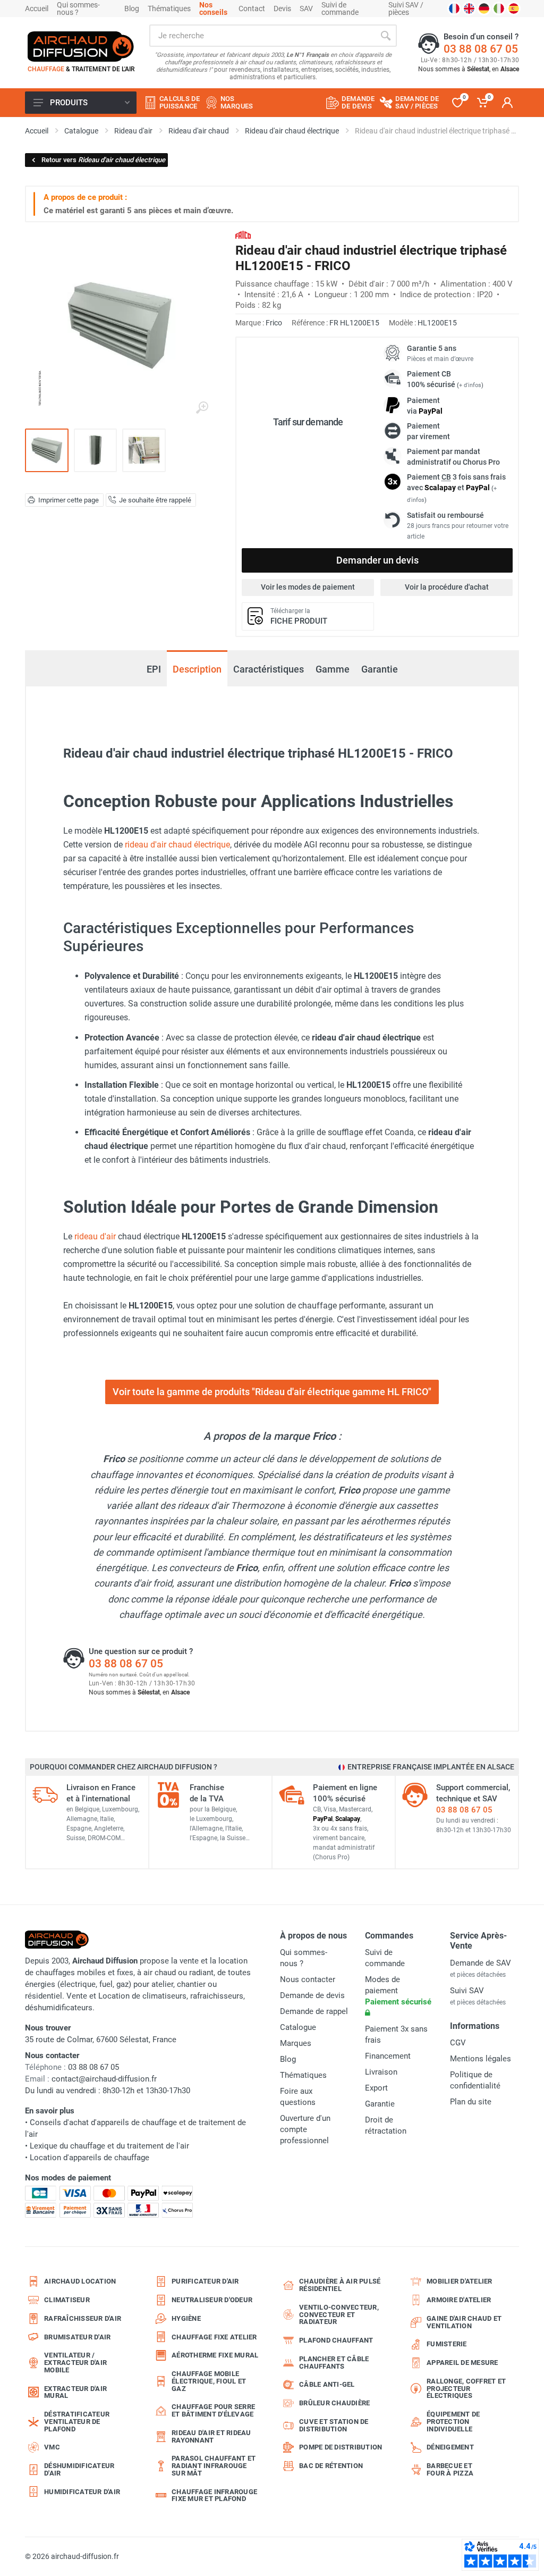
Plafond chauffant (336, 2340)
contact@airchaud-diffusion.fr (104, 2079)
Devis (282, 9)
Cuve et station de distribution (334, 2425)
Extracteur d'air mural (75, 2392)
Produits (69, 103)
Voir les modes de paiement (308, 587)
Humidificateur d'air (82, 2492)
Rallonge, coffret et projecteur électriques (466, 2389)
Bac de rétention (331, 2466)
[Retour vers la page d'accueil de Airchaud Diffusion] (81, 46)
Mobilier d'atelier (460, 2281)
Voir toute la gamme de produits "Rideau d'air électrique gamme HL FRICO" (272, 1392)
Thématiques (169, 9)
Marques (296, 2043)
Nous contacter (308, 1979)
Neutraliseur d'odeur (212, 2300)
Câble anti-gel (327, 2384)
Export (376, 2088)
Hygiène (186, 2318)
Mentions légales (481, 2059)
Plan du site (471, 2102)
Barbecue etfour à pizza (450, 2469)
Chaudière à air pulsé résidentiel (340, 2285)
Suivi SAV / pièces (406, 9)
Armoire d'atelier (459, 2300)
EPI (154, 664)
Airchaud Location (80, 2281)
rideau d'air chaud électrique (177, 845)
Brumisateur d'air (77, 2337)
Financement (388, 2056)
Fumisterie (447, 2344)
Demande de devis (312, 1995)
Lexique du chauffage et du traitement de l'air (109, 2146)
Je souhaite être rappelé (155, 500)
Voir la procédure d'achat (447, 587)
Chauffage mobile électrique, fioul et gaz (209, 2381)
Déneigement (450, 2447)
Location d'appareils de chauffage (90, 2158)
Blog (132, 9)
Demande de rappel (314, 2011)
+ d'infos (470, 385)
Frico (274, 323)
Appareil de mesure (462, 2363)
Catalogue (298, 2027)
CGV (458, 2043)
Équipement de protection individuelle (453, 2422)
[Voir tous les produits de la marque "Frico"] (243, 235)
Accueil (37, 9)
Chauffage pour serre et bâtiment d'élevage (213, 2410)
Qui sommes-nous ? (78, 9)
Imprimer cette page (69, 500)
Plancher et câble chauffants (334, 2363)
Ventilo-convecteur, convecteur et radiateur (339, 2315)
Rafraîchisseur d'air (83, 2318)
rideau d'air (95, 1236)
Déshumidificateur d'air (79, 2469)
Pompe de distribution (341, 2447)
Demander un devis (377, 560)
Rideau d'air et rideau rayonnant (211, 2436)
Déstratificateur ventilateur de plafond (77, 2422)
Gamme (333, 669)
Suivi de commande (340, 9)
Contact (252, 9)
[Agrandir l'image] (202, 408)
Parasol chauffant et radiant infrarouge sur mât (214, 2466)
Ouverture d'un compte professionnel (305, 2129)
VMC (52, 2447)
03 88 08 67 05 (481, 49)
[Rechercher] (386, 36)
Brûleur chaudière (334, 2403)
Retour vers (103, 160)
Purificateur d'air (205, 2281)
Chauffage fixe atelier (214, 2337)
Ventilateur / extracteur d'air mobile (75, 2363)
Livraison (381, 2072)
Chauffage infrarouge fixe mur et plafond (214, 2495)
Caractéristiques (269, 669)
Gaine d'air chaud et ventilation (464, 2322)
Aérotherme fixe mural (215, 2355)
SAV (306, 9)
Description (197, 669)
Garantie (380, 669)
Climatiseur (67, 2300)
